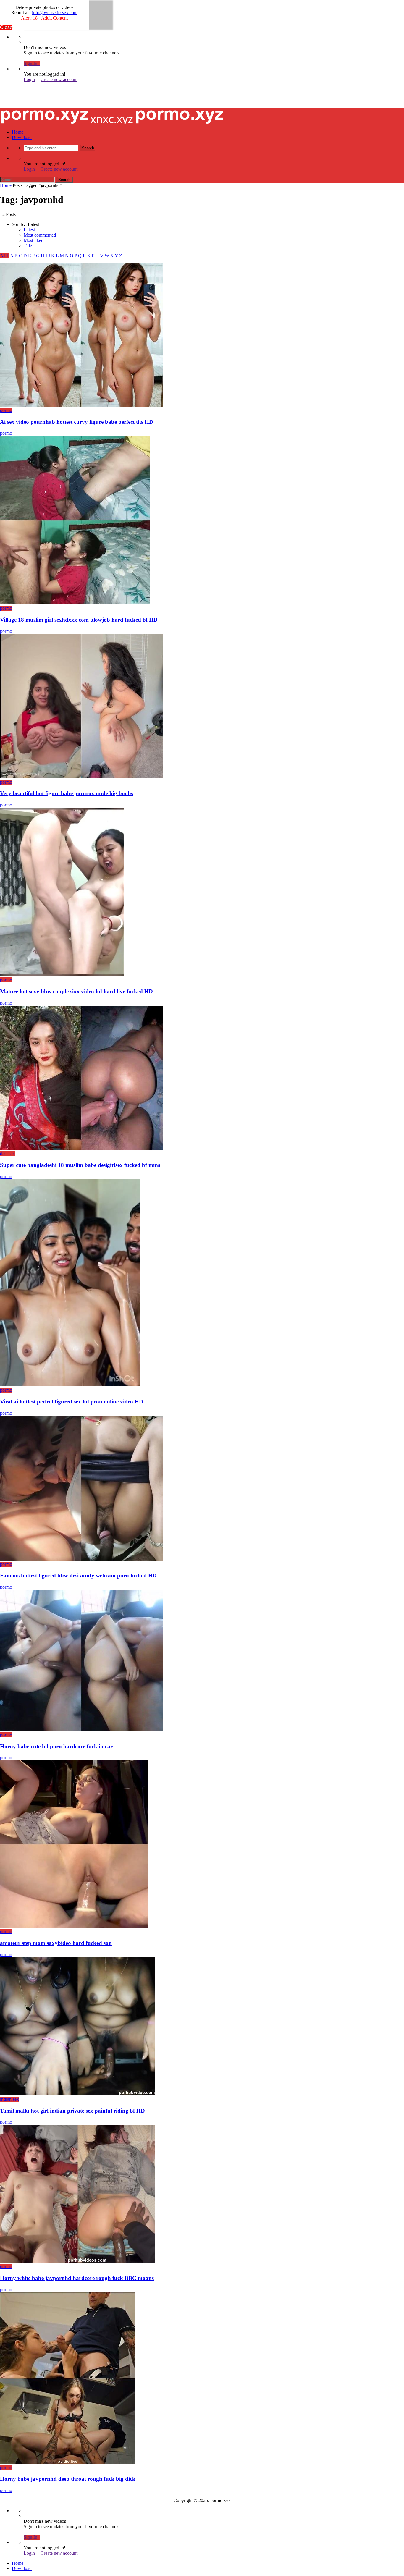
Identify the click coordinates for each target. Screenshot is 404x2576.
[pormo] (112, 101)
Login (29, 79)
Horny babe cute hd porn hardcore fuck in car (56, 1746)
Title (28, 246)
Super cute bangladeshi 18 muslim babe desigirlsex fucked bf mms (80, 1165)
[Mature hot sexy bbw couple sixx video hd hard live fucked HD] (62, 975)
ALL (5, 256)
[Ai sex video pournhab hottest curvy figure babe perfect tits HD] (81, 405)
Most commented (40, 235)
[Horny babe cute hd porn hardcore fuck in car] (81, 1730)
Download (22, 137)
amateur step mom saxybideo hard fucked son (56, 1943)
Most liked (34, 240)
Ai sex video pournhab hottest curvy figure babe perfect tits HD (77, 422)
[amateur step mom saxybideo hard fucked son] (74, 1926)
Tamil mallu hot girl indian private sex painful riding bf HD (72, 2111)
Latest (29, 230)
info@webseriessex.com (55, 13)
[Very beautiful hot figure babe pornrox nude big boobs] (81, 777)
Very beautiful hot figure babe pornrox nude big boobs (67, 793)
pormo (6, 410)
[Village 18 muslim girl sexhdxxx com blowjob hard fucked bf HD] (75, 603)
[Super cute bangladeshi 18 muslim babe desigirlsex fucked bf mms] (81, 1148)
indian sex (9, 2099)
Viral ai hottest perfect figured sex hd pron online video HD (72, 1402)
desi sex (7, 1154)
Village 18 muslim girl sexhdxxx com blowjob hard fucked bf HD (79, 620)
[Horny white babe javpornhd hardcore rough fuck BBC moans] (78, 2261)
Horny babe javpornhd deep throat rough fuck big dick (68, 2479)
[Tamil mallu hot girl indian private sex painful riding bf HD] (78, 2094)
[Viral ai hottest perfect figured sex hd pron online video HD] (70, 1385)
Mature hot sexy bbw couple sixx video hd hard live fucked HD (76, 991)
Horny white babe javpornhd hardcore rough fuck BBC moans (77, 2278)
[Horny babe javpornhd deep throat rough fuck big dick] (67, 2462)
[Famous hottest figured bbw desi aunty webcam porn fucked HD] (81, 1559)
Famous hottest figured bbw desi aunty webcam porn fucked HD (78, 1575)
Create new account (59, 79)
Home (18, 132)
